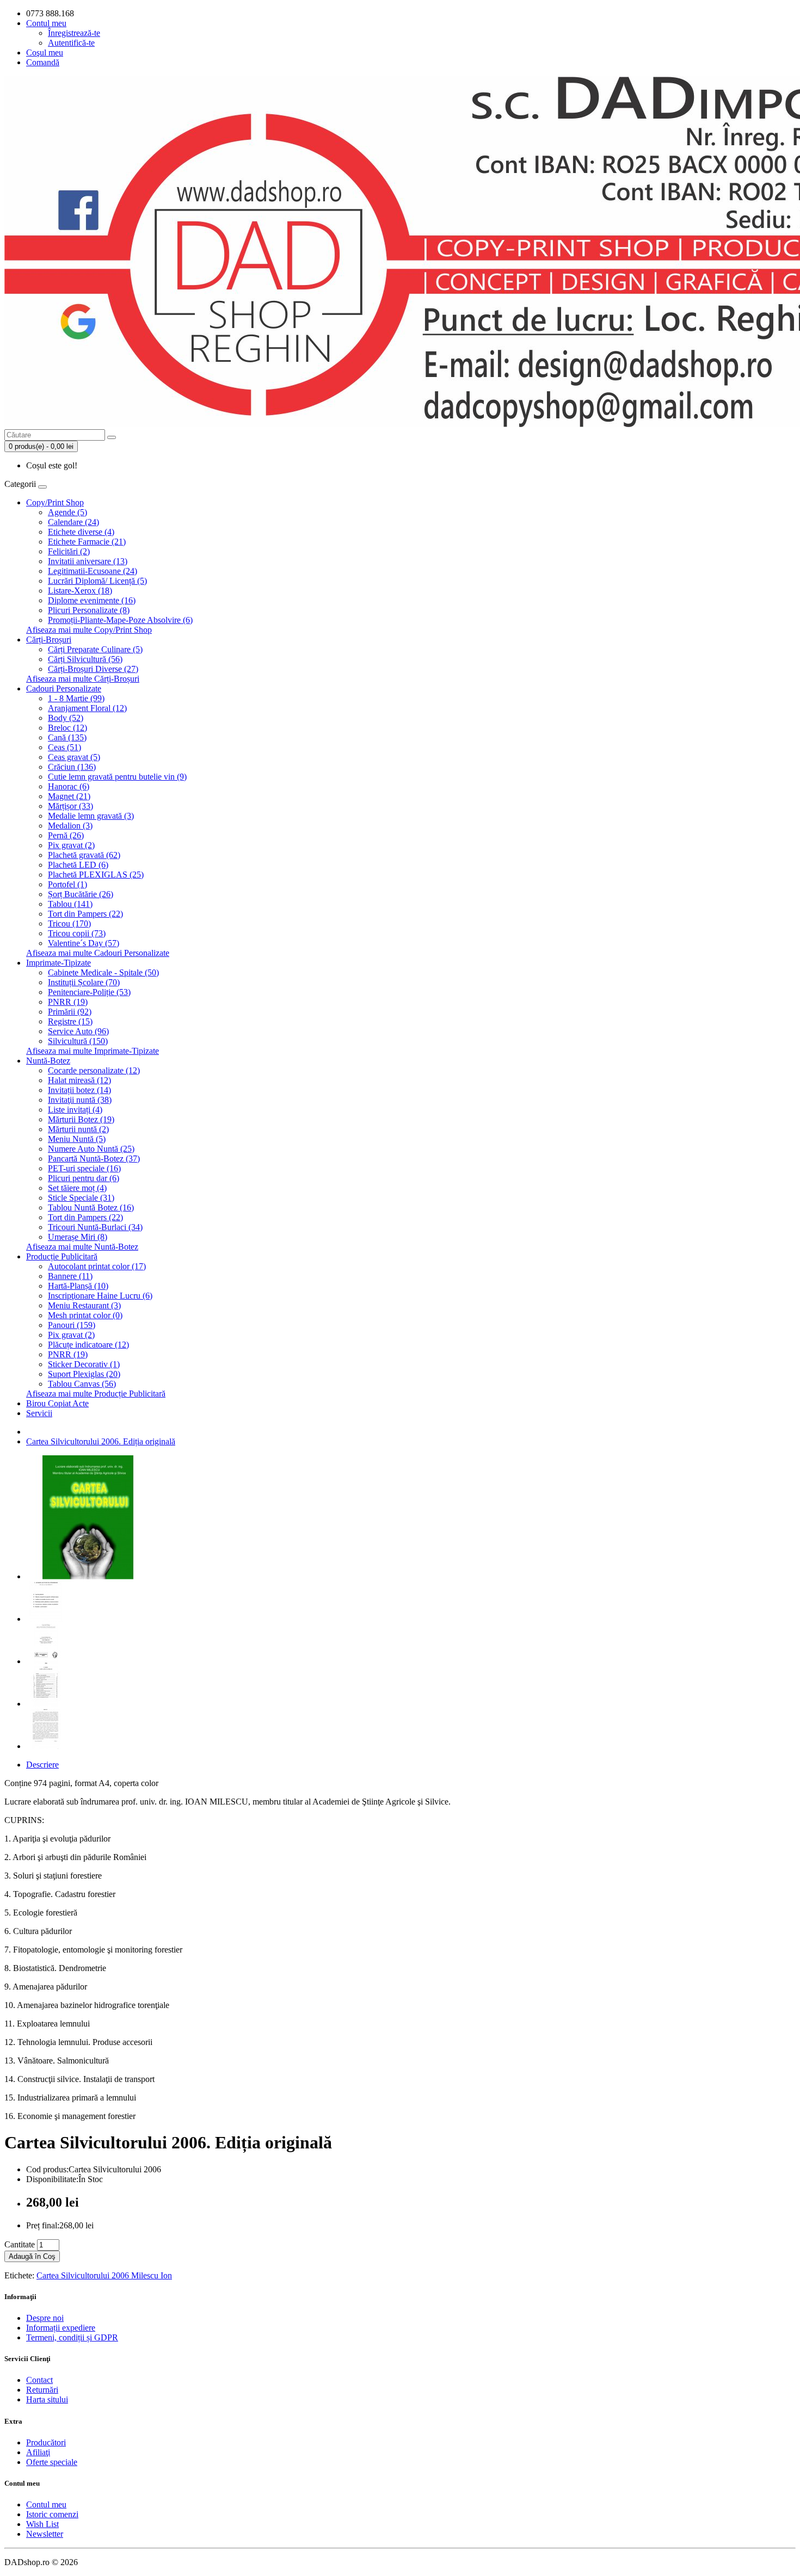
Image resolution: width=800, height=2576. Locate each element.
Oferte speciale (52, 2462)
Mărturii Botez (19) (81, 1119)
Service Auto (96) (78, 1031)
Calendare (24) (73, 522)
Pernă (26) (66, 835)
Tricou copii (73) (77, 933)
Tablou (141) (70, 904)
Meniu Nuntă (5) (77, 1139)
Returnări (42, 2390)
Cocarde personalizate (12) (94, 1070)
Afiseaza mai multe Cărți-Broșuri (83, 679)
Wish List (42, 2524)
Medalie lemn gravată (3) (91, 816)
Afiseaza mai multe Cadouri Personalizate (98, 953)
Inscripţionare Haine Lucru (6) (100, 1296)
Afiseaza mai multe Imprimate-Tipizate (93, 1051)
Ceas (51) (64, 747)
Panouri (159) (72, 1325)
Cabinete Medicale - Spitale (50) (103, 972)
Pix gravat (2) (71, 845)
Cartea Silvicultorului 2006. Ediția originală (101, 1441)
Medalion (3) (70, 826)
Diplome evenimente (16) (92, 600)
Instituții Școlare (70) (84, 982)
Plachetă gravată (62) (84, 855)
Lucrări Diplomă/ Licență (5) (97, 581)
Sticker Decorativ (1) (84, 1364)
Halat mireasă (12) (79, 1080)
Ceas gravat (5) (74, 757)
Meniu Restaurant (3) (84, 1305)
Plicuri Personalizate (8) (89, 610)
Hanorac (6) (69, 786)
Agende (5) (67, 512)
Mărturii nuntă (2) (78, 1129)
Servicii (39, 1413)
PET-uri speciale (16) (84, 1168)
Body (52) (66, 718)
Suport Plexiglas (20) (84, 1374)
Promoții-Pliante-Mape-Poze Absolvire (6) (120, 620)
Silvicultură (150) (78, 1041)
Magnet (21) (69, 796)
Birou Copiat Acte (57, 1403)
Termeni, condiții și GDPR (72, 2337)
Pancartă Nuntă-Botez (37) (94, 1159)
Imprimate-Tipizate (59, 963)
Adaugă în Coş (32, 2256)
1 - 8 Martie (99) (76, 698)
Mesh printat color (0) (85, 1315)
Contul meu (46, 2504)
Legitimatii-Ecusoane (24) (93, 571)
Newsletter (45, 2534)
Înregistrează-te (74, 33)
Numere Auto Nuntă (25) (91, 1149)
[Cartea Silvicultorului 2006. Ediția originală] (88, 1576)
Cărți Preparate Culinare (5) (95, 649)
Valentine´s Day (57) (84, 943)
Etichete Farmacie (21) (87, 542)
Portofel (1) (67, 884)
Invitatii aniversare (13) (88, 561)
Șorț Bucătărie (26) (81, 894)
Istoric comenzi (52, 2514)
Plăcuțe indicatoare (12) (88, 1345)
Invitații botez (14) (79, 1090)
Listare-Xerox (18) (80, 591)
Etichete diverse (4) (81, 532)
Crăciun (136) (72, 767)
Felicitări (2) (69, 551)
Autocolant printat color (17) (97, 1266)
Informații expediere (61, 2328)
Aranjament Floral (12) (87, 708)
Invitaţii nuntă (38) (80, 1100)
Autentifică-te (71, 43)
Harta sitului (47, 2399)
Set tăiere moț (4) (77, 1188)
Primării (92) (70, 1012)
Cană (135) (67, 737)
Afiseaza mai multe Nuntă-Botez (82, 1247)
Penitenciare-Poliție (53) (89, 992)
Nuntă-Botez (48, 1061)
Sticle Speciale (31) (81, 1198)
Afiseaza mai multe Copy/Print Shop (89, 630)
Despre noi (45, 2318)
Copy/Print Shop (55, 502)
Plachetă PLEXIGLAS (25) (96, 875)
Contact (39, 2380)
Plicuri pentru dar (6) (84, 1178)
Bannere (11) (70, 1276)
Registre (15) (70, 1021)
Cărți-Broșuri (49, 640)
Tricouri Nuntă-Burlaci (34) (95, 1227)
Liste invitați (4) (75, 1110)
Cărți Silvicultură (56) (85, 659)
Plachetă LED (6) (78, 865)
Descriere (42, 1765)
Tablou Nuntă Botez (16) (91, 1207)
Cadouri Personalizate (64, 688)
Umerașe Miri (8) (78, 1237)
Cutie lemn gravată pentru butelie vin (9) (117, 777)
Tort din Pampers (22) (85, 914)
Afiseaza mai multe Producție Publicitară (96, 1394)
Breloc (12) (67, 728)
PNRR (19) (68, 1002)
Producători (46, 2442)
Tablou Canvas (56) (82, 1384)
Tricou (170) (69, 923)
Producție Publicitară (62, 1256)
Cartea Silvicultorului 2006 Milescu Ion (104, 2275)
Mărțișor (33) (70, 806)
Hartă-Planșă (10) (78, 1286)
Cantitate (20, 2244)
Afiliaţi (38, 2452)
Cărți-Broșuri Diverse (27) (93, 669)
